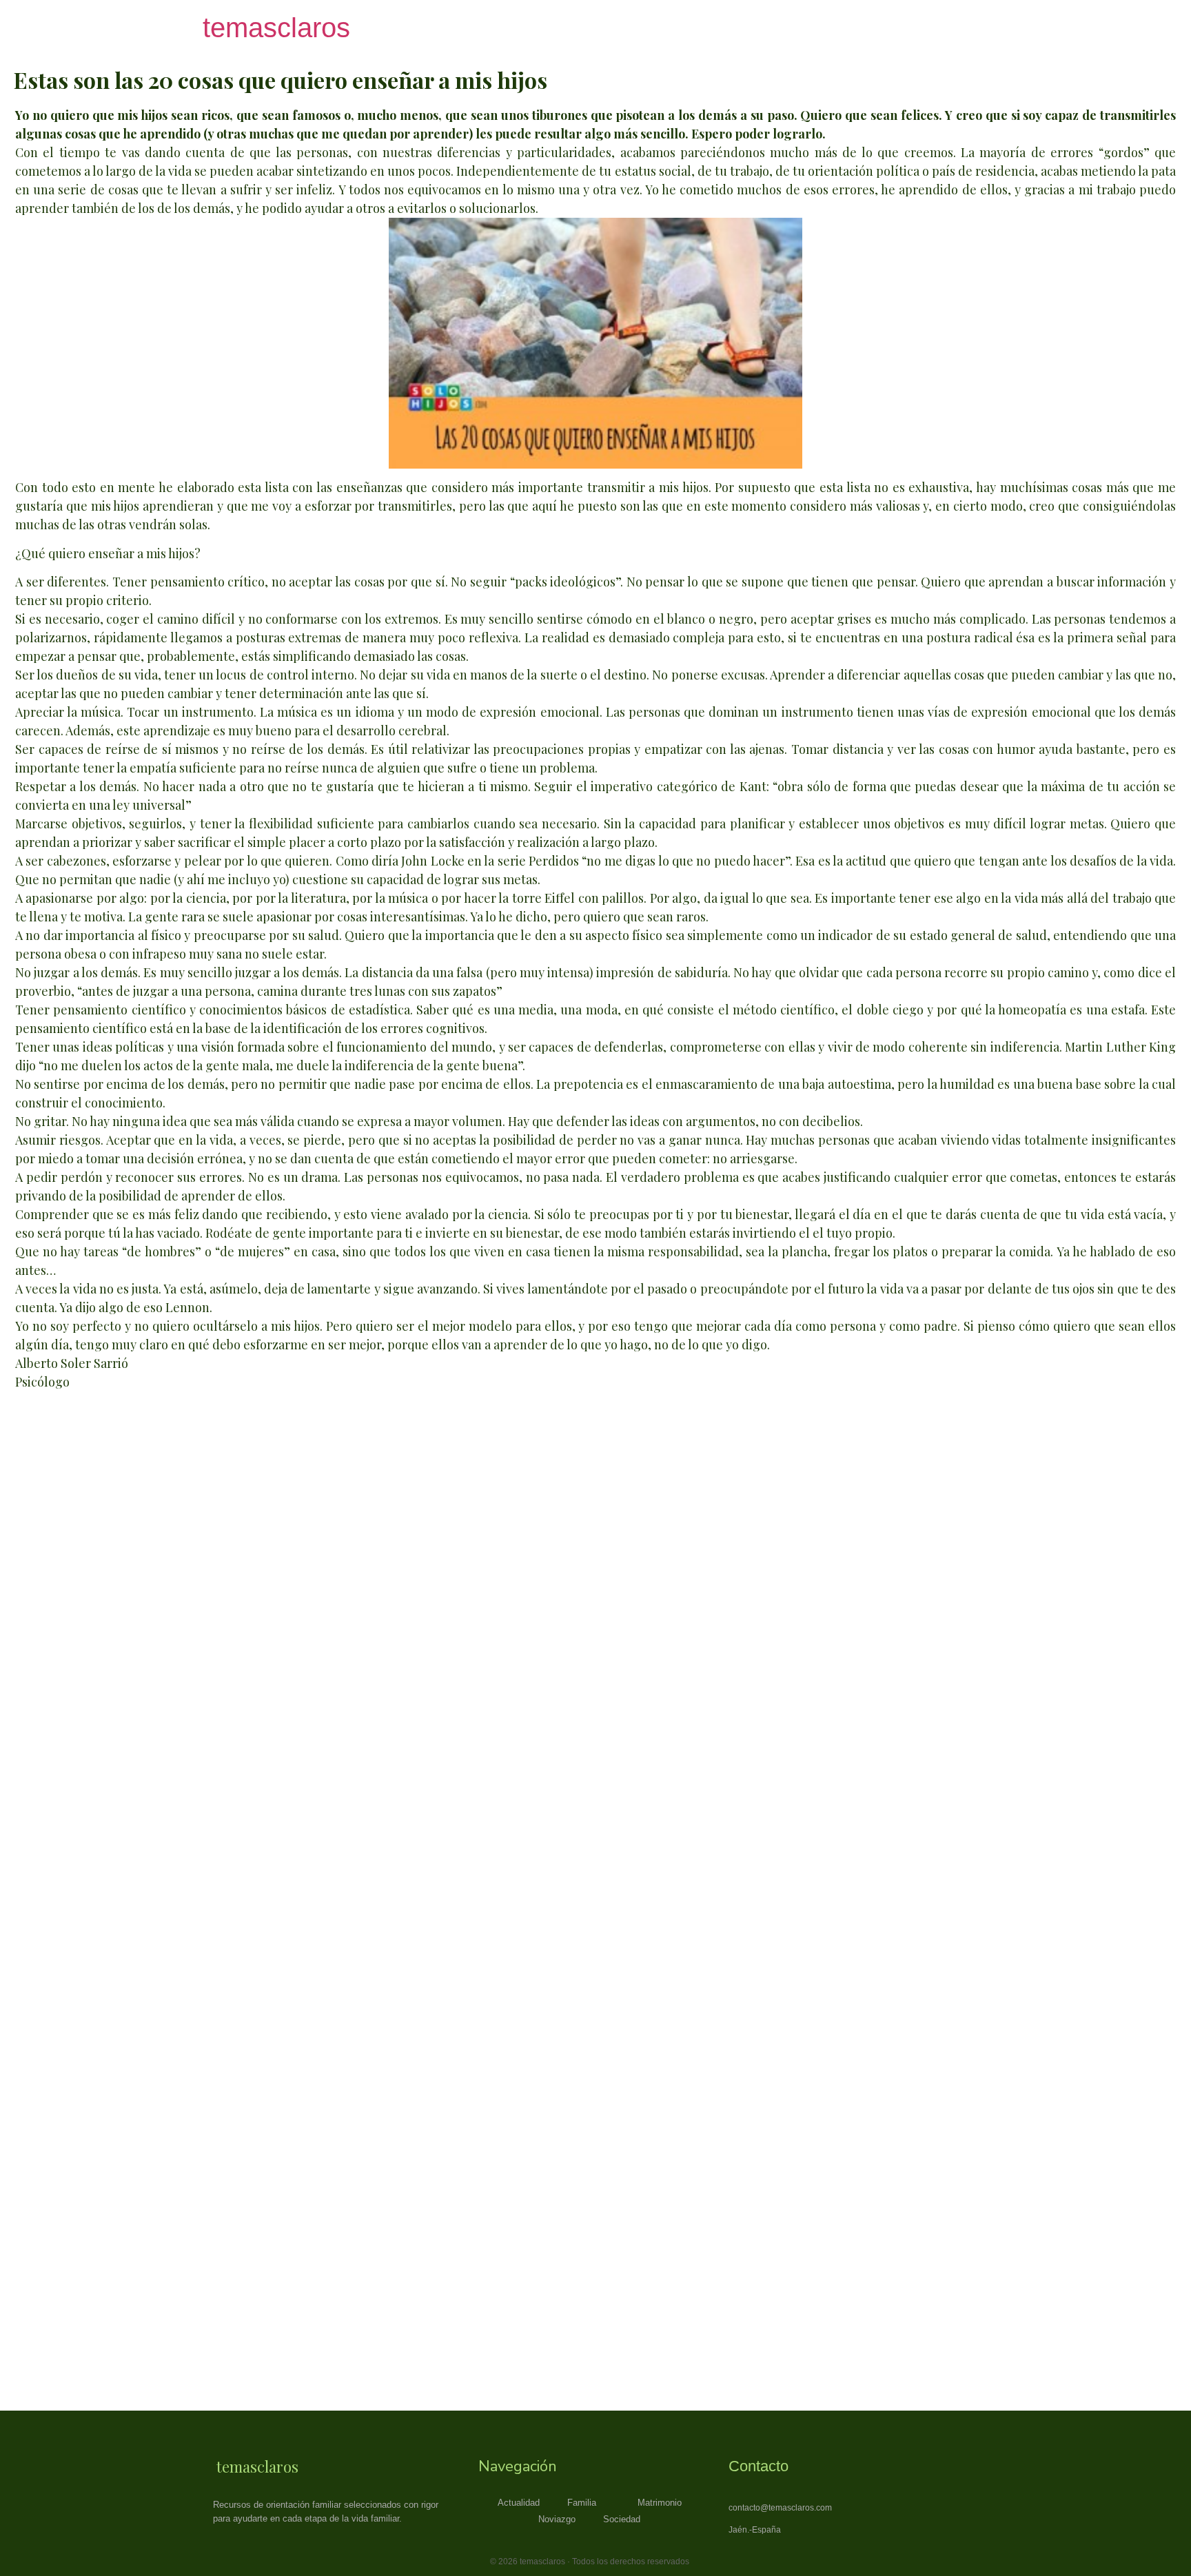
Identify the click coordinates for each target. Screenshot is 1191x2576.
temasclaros (276, 28)
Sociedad (622, 2519)
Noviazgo (557, 2519)
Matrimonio (660, 2503)
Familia (582, 2503)
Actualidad (519, 2503)
